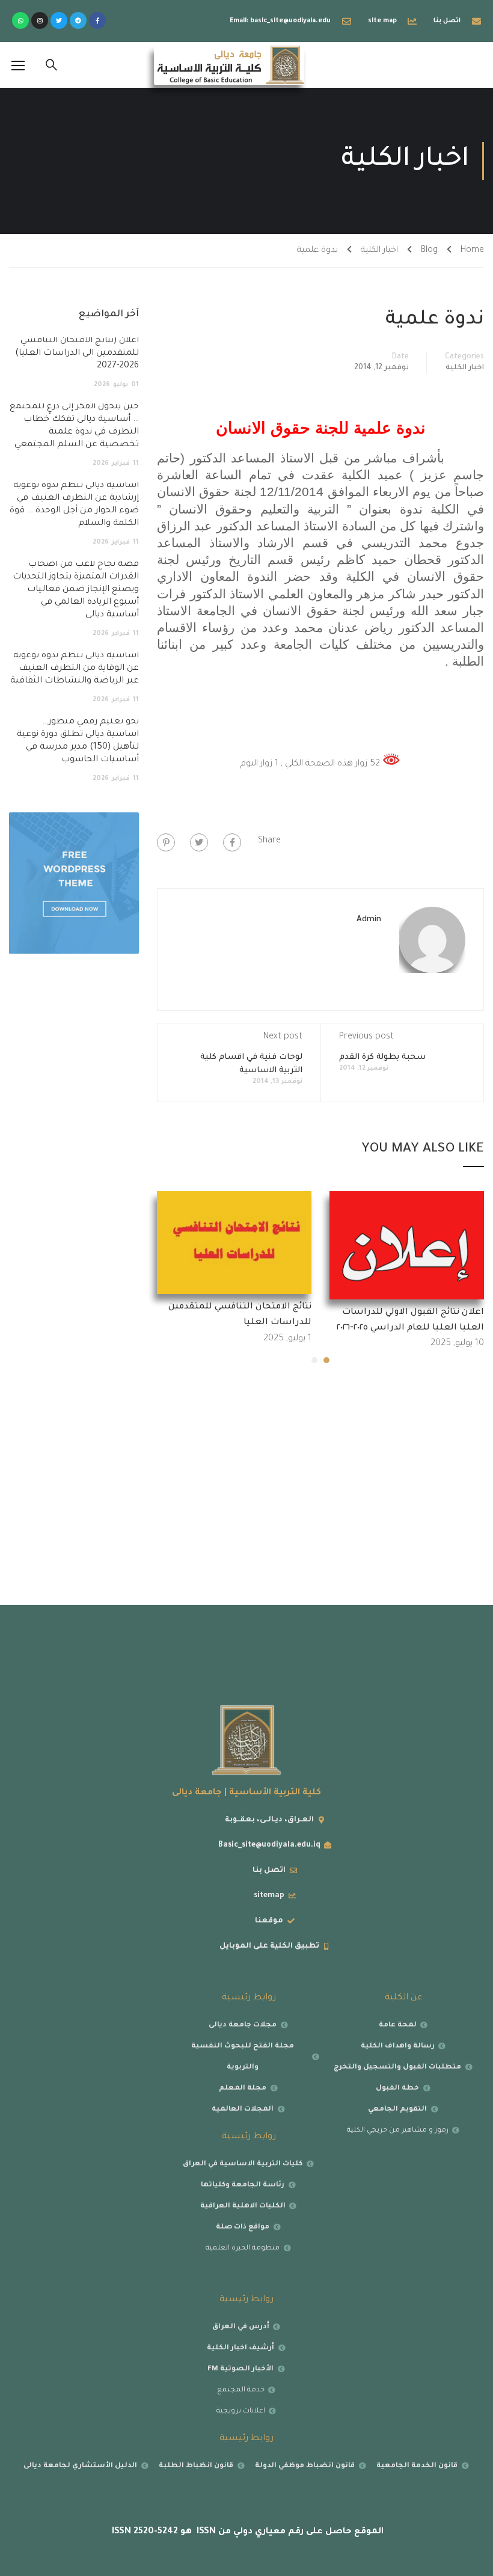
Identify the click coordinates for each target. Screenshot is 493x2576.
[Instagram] (40, 20)
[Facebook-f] (97, 20)
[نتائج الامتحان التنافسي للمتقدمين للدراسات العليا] (234, 1244)
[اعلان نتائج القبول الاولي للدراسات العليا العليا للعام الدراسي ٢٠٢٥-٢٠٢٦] (407, 1247)
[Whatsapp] (20, 20)
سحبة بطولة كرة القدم (382, 1057)
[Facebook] (232, 842)
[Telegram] (78, 20)
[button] (326, 1360)
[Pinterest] (166, 842)
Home (472, 251)
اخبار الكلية (379, 251)
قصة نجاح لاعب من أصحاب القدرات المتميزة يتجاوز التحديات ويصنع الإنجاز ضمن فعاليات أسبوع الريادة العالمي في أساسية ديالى (76, 590)
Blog (429, 251)
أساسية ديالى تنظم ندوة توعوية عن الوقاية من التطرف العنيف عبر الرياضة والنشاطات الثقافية (75, 669)
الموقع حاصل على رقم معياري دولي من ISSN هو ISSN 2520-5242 (246, 2532)
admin (369, 920)
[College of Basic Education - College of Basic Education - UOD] (229, 65)
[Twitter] (59, 20)
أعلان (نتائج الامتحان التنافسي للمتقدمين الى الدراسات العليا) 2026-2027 (77, 354)
